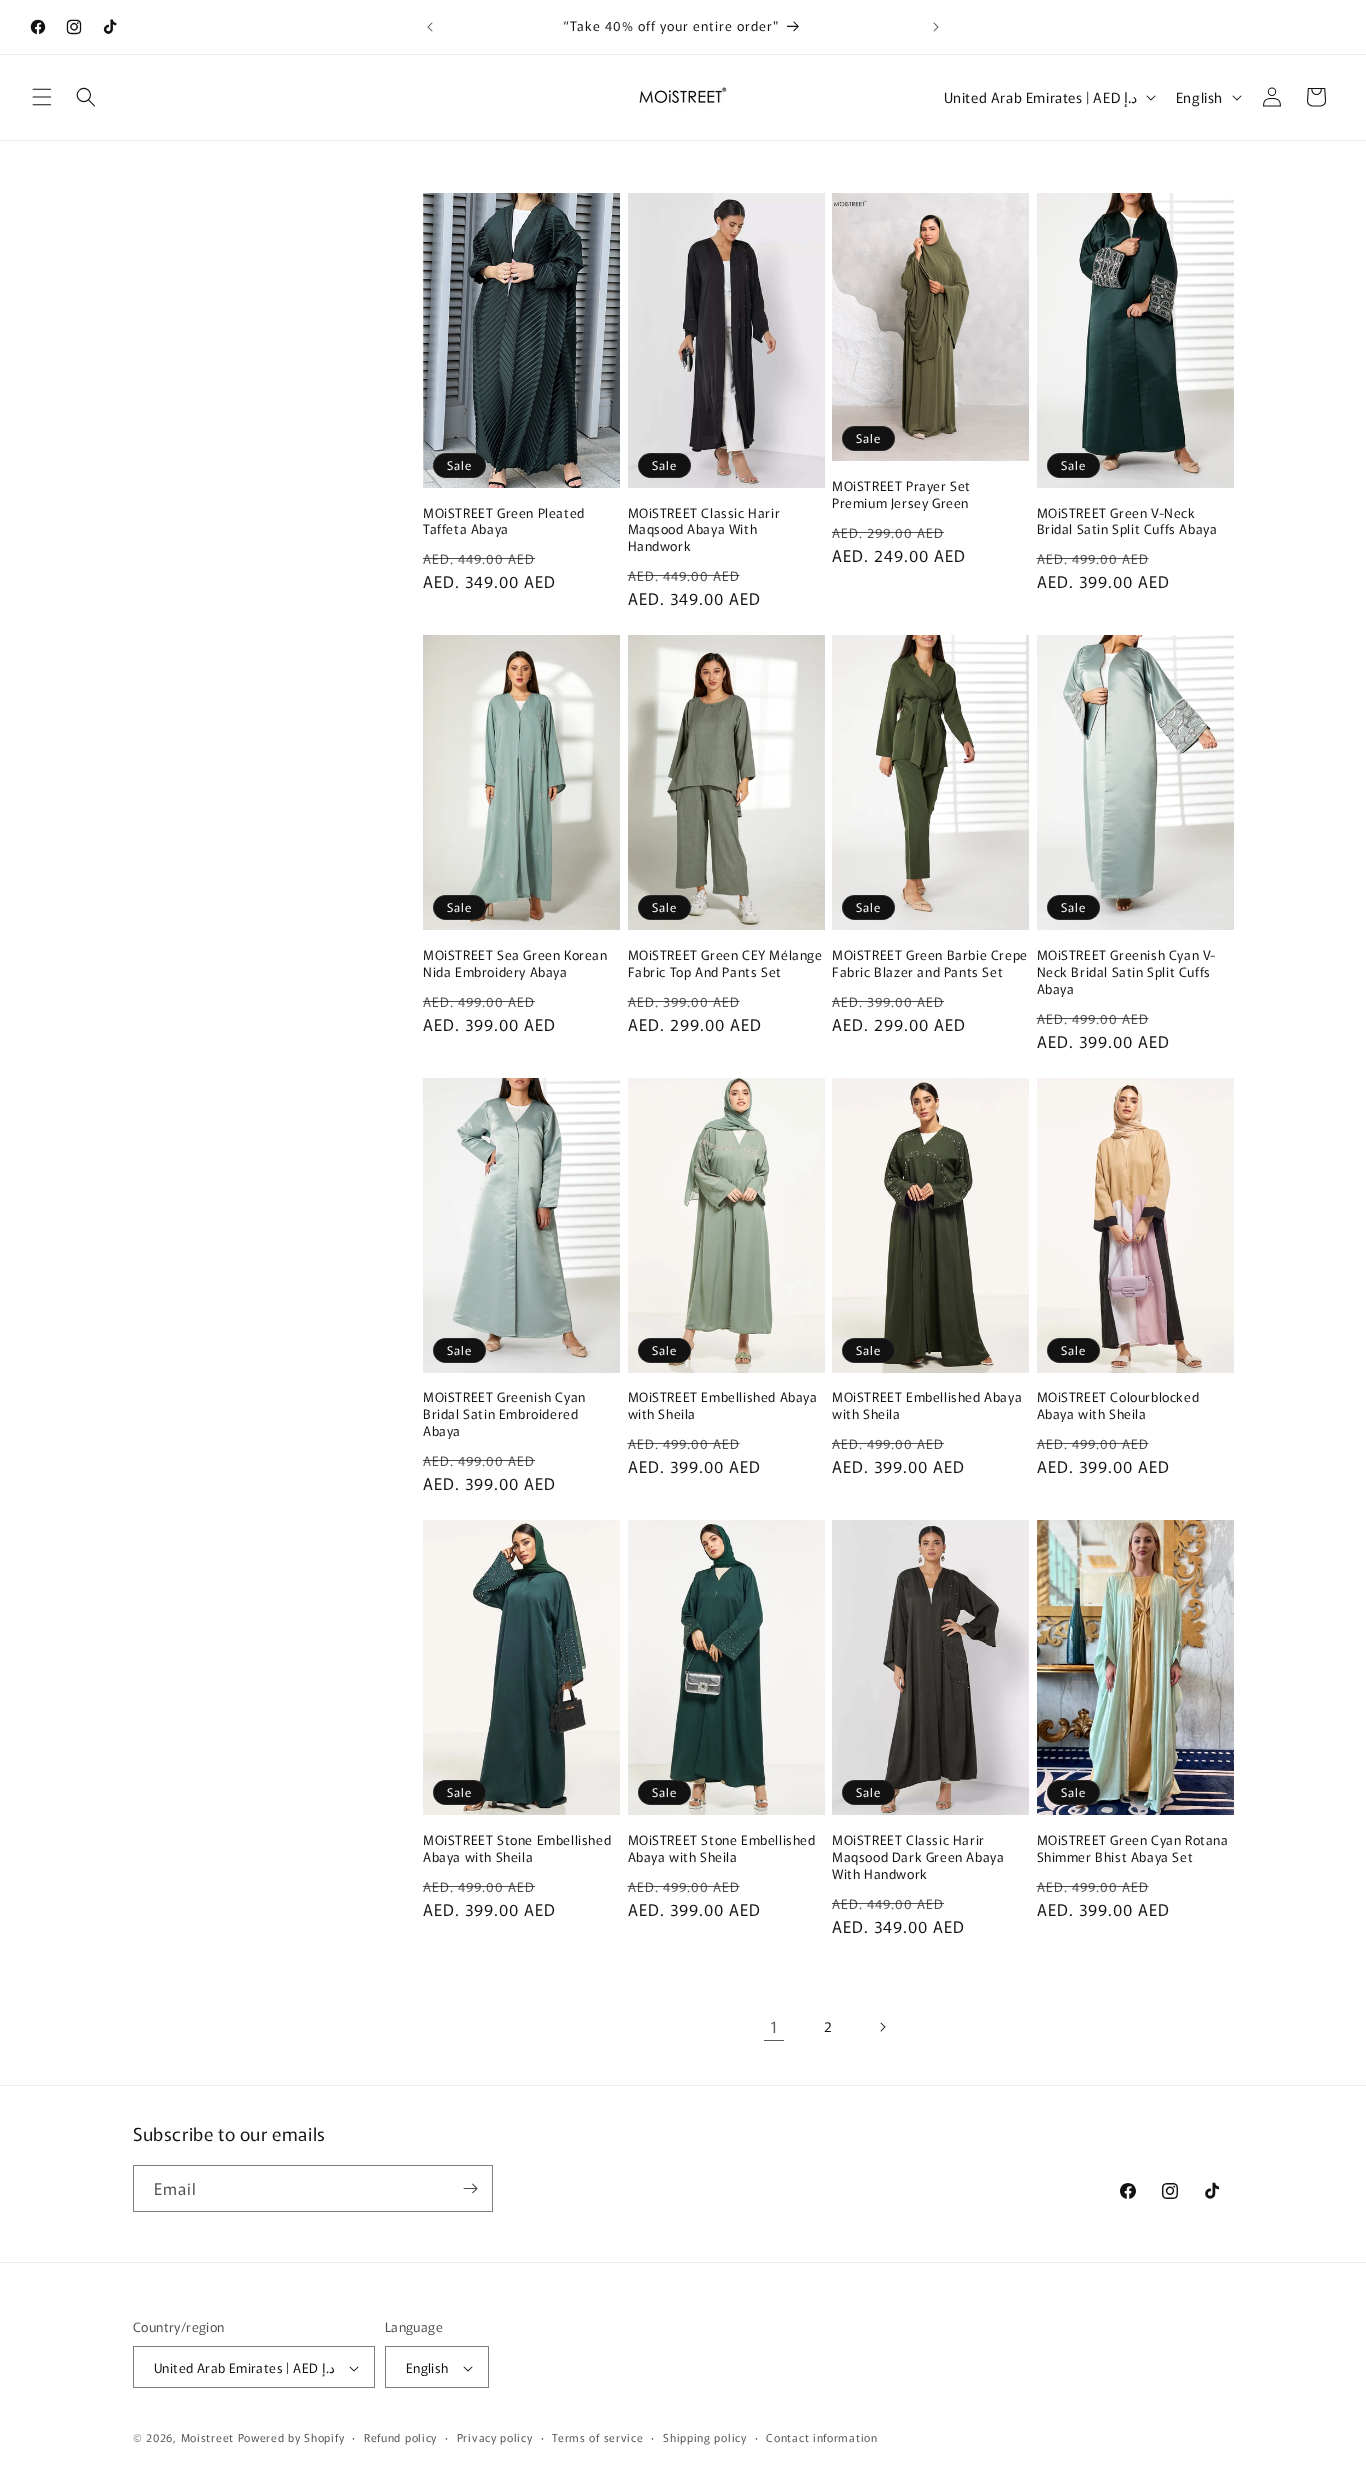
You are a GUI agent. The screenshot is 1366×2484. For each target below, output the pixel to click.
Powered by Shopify (291, 2438)
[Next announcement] (936, 27)
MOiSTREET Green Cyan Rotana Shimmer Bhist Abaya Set (1133, 1849)
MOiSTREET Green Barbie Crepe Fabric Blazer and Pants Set (930, 964)
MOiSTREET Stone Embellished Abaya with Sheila (517, 1849)
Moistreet (207, 2438)
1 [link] (774, 2026)
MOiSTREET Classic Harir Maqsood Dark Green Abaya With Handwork (918, 1857)
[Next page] (882, 2027)
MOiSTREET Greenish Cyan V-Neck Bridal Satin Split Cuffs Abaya (1127, 972)
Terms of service (597, 2437)
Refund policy (400, 2437)
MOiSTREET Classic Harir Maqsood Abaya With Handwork (704, 530)
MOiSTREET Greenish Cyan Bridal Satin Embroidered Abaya (504, 1414)
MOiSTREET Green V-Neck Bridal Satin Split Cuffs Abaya (1127, 522)
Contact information (821, 2437)
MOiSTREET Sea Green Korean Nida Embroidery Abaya (515, 964)
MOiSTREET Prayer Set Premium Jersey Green (901, 495)
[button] (42, 97)
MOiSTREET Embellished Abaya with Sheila (723, 1406)
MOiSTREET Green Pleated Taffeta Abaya (504, 522)
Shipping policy (705, 2437)
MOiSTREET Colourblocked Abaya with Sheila (1118, 1406)
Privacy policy (495, 2437)
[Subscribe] (470, 2188)
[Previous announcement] (430, 27)
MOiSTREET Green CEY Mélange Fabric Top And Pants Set (725, 964)
